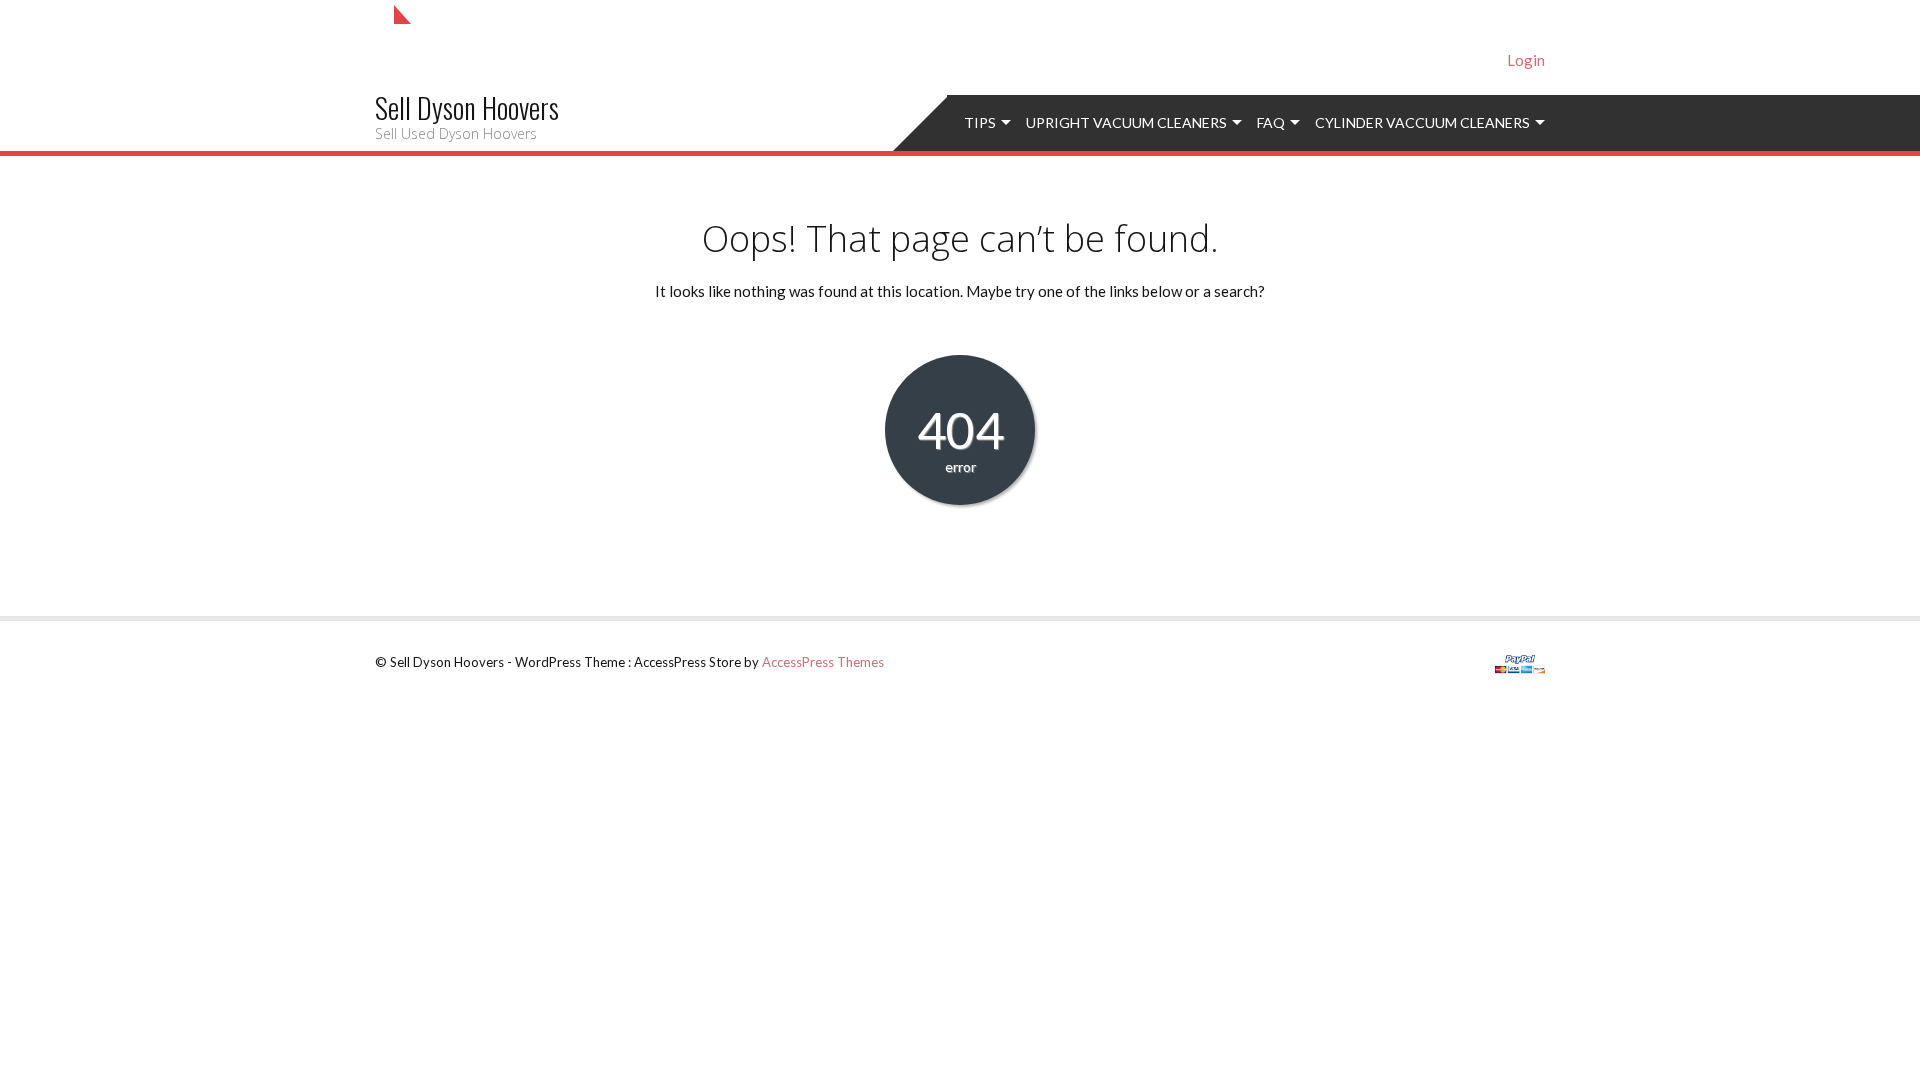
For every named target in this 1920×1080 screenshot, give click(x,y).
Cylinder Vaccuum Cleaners (1422, 122)
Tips (980, 122)
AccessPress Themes (823, 662)
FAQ (1271, 122)
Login (1526, 60)
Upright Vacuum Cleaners (1126, 122)
